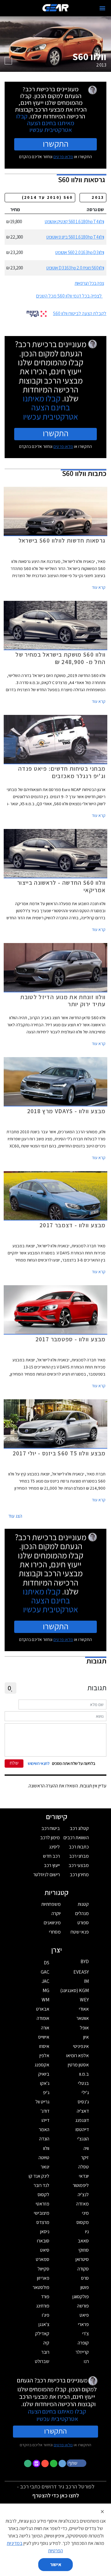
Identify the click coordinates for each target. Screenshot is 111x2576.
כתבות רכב (79, 1847)
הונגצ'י (83, 2139)
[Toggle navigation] (102, 8)
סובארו (43, 2241)
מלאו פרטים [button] (63, 2445)
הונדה (44, 2139)
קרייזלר (82, 2352)
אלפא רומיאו (78, 2055)
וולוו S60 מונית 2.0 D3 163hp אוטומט (75, 268)
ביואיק (44, 2074)
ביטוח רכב (51, 1828)
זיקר (85, 2158)
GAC (45, 1972)
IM (86, 1981)
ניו (87, 2231)
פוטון (85, 2287)
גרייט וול (42, 2102)
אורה (45, 2028)
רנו (86, 2361)
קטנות (83, 1904)
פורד (45, 2297)
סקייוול (43, 2269)
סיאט (45, 2250)
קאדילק (42, 2334)
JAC (45, 1981)
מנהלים (82, 1913)
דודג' (45, 2111)
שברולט (42, 2361)
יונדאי (84, 2176)
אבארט (43, 2009)
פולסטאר (41, 2287)
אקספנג (42, 2065)
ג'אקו (45, 2083)
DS (47, 1963)
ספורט (83, 1923)
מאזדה (82, 2204)
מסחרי (55, 1932)
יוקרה (56, 1913)
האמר (44, 2129)
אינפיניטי (81, 2046)
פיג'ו (46, 2315)
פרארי (83, 2324)
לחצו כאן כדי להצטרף (56, 2495)
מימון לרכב (50, 1838)
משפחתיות (51, 1904)
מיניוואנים (52, 1923)
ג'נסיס (83, 2102)
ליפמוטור (81, 2185)
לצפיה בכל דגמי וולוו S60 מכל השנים (69, 296)
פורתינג (43, 2306)
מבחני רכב (79, 1856)
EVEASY (81, 1972)
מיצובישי (42, 2213)
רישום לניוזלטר (47, 1875)
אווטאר (83, 2018)
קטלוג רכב (79, 1828)
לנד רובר (41, 2185)
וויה (86, 2148)
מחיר (15, 209)
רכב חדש (51, 1856)
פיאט (84, 2315)
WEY (84, 2000)
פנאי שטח (80, 1932)
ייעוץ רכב (52, 1865)
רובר (45, 2352)
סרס (85, 2278)
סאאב (83, 2241)
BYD (85, 1961)
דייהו (45, 2120)
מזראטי (43, 2204)
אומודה (43, 2018)
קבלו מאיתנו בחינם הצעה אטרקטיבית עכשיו (45, 123)
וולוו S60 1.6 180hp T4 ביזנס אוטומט (75, 237)
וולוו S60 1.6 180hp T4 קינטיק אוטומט (74, 222)
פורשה (83, 2306)
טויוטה (44, 2158)
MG (46, 1990)
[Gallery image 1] (8, 61)
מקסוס (83, 2222)
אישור (56, 2564)
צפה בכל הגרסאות (89, 283)
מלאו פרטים (63, 157)
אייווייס (44, 2037)
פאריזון (43, 2278)
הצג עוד (15, 1516)
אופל (84, 2028)
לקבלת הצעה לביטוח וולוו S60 (80, 313)
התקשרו (56, 144)
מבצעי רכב (79, 1865)
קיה (46, 2343)
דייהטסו (82, 2129)
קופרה (83, 2343)
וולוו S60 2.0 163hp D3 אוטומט (80, 252)
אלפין (44, 2055)
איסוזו (44, 2046)
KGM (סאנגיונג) (74, 1990)
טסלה (84, 2167)
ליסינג (54, 1847)
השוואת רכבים (76, 1838)
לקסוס (43, 2195)
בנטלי (83, 2083)
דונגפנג (82, 2120)
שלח (14, 1763)
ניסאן (45, 2231)
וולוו (46, 2148)
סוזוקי (84, 2250)
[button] (77, 2463)
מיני (85, 2213)
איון (86, 2037)
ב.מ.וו (84, 2074)
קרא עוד (99, 587)
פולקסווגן (81, 2297)
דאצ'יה (83, 2111)
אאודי (84, 2009)
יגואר (45, 2167)
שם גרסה (95, 209)
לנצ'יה (83, 2195)
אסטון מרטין (78, 2065)
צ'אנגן (44, 2324)
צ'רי (86, 2334)
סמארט (43, 2259)
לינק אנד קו (39, 2176)
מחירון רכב (79, 1875)
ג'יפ (46, 2092)
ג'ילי (85, 2092)
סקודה (83, 2269)
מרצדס (43, 2222)
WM (45, 2000)
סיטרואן (82, 2259)
